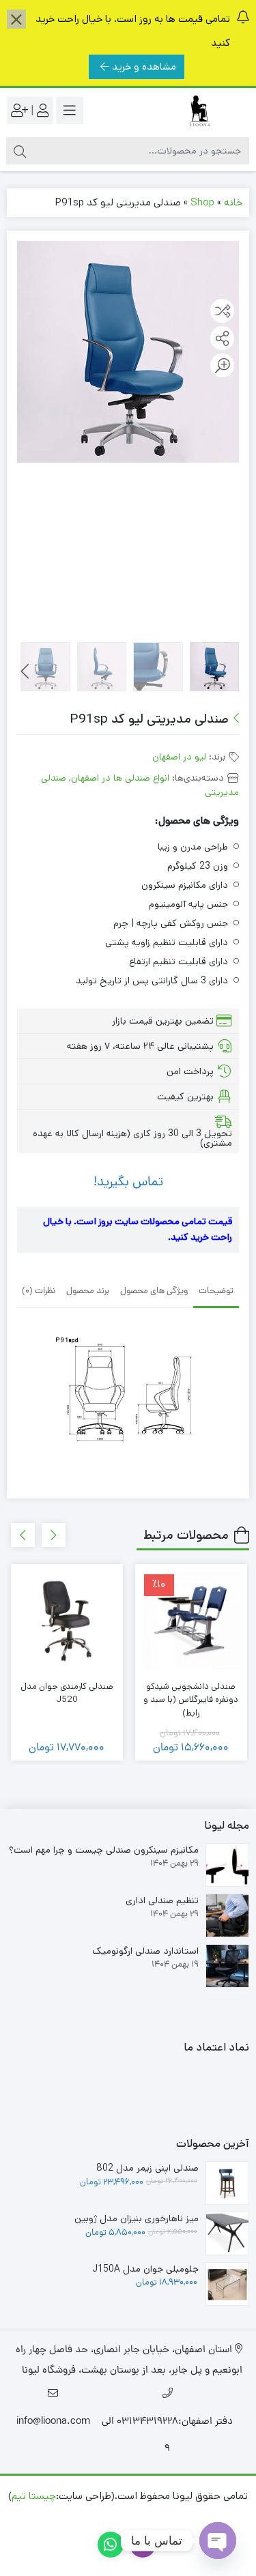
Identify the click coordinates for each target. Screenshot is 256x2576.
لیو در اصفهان (179, 757)
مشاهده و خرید (144, 67)
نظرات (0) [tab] (39, 1291)
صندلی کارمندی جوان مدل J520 (67, 1693)
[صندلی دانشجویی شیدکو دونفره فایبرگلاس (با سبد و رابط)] (191, 1620)
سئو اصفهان (74, 2516)
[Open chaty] (218, 2541)
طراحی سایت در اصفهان (159, 2516)
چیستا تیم (34, 2496)
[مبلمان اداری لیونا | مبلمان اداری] (195, 111)
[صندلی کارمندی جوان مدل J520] (67, 1620)
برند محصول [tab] (88, 1291)
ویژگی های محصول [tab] (154, 1291)
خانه (233, 202)
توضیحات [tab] (216, 1291)
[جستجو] (20, 151)
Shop (202, 202)
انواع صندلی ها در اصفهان (120, 778)
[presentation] (25, 671)
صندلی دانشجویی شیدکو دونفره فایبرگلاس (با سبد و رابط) (191, 1700)
